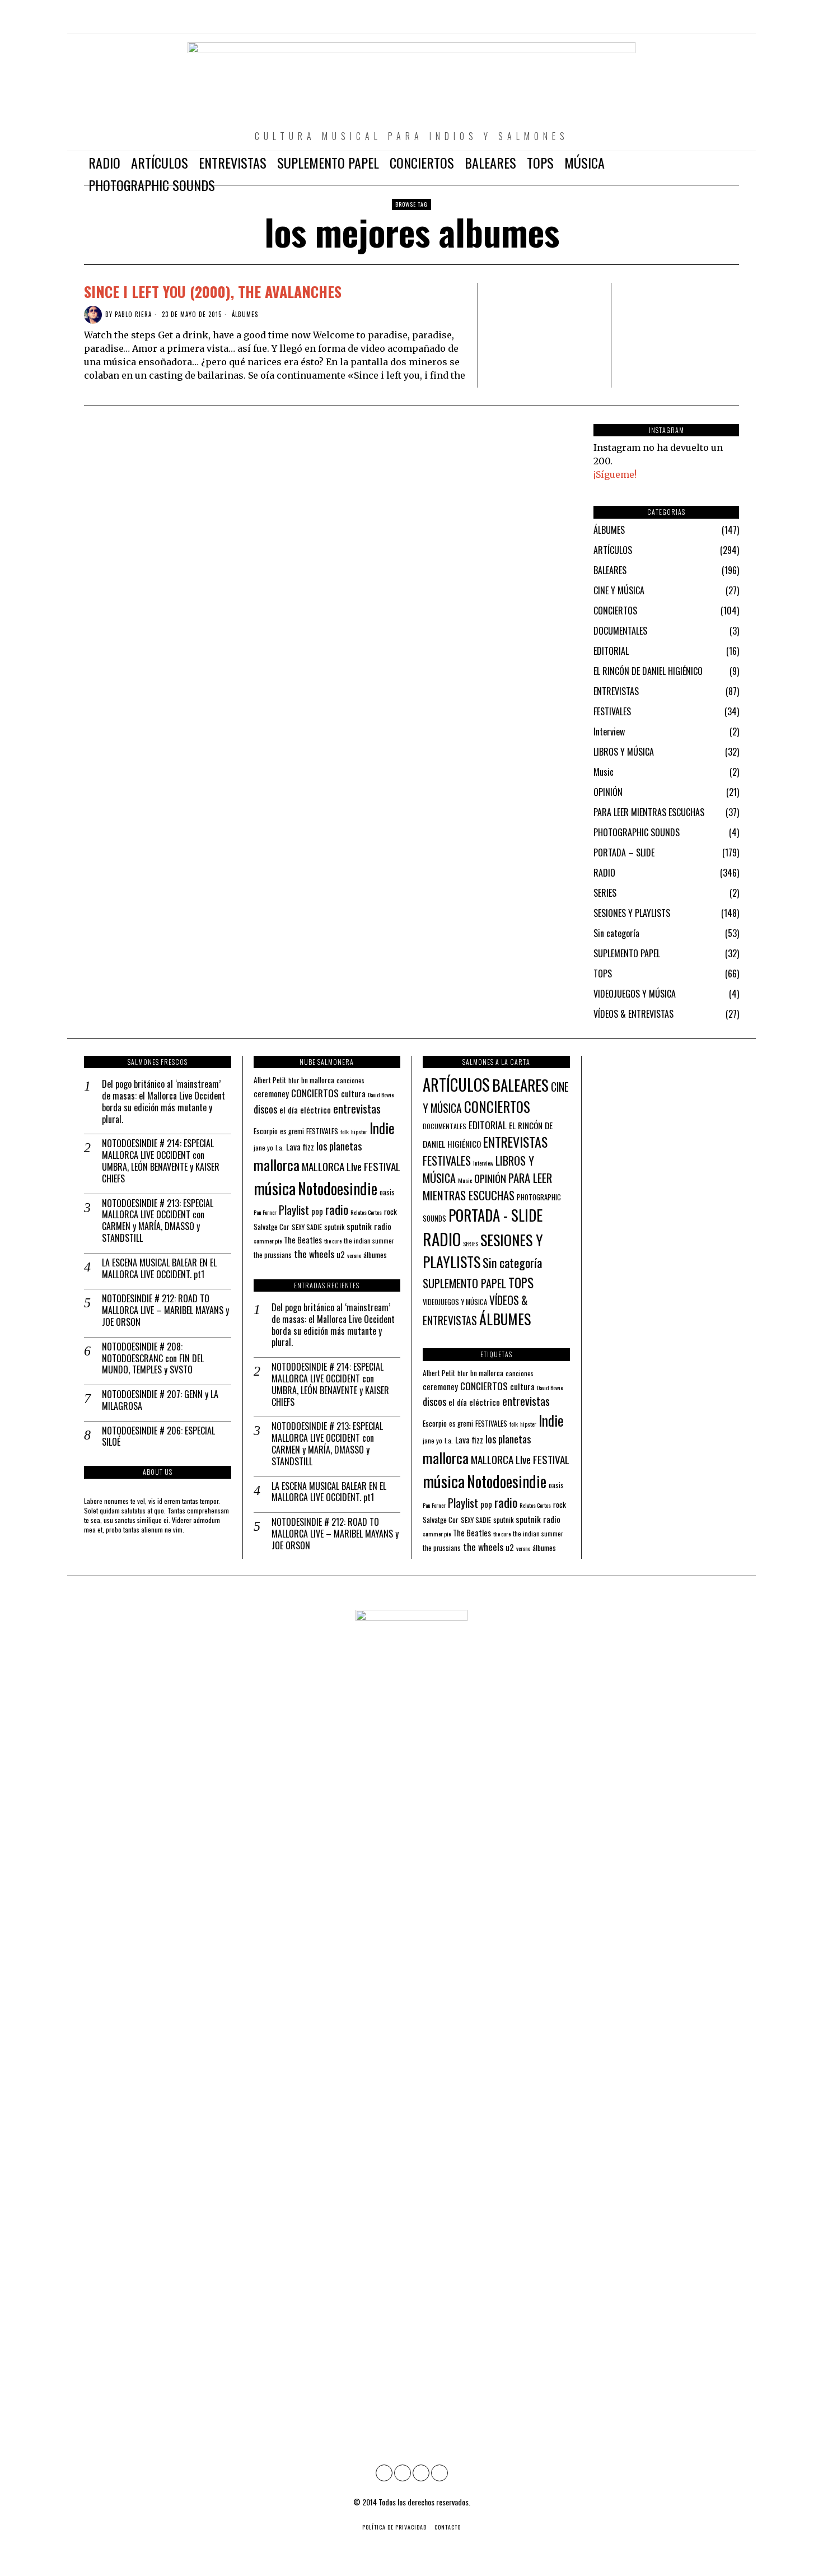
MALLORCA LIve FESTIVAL (351, 1166)
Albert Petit (270, 1080)
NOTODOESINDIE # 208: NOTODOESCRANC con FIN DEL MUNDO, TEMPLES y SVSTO (153, 1358)
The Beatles (303, 1240)
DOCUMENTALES (620, 631)
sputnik (334, 1227)
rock (391, 1212)
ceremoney (271, 1093)
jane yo (263, 1147)
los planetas (339, 1146)
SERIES (605, 893)
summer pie (268, 1241)
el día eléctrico (305, 1110)
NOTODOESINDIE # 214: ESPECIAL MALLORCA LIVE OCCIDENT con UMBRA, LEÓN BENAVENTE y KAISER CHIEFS (161, 1161)
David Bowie (381, 1094)
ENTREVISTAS (616, 691)
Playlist (294, 1210)
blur (294, 1080)
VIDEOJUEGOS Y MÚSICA (635, 994)
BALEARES (610, 570)
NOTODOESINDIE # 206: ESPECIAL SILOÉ (158, 1437)
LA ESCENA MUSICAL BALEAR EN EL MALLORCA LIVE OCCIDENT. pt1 (159, 1269)
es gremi (292, 1131)
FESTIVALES (612, 711)
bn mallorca (318, 1080)
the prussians (273, 1255)
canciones (350, 1080)
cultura (353, 1093)
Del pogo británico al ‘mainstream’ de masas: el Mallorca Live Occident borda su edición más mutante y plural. (163, 1101)
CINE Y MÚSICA (619, 590)
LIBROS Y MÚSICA (624, 752)
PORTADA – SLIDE (624, 853)
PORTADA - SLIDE (495, 1215)
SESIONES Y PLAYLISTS (632, 913)
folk (345, 1131)
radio (337, 1209)
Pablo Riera (133, 314)
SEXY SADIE (307, 1227)
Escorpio (266, 1131)
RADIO (604, 873)
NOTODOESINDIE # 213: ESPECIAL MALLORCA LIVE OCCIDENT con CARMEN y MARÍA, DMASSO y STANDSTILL (158, 1221)
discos (265, 1109)
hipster (359, 1131)
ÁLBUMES (245, 315)
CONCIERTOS (615, 611)
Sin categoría (616, 933)
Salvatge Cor (272, 1227)
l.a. (280, 1147)
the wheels (314, 1254)
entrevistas (357, 1108)
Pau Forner (265, 1212)
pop (317, 1211)
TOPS (603, 973)
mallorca (277, 1165)
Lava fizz (300, 1147)
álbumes (375, 1255)
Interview (609, 732)
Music (604, 772)
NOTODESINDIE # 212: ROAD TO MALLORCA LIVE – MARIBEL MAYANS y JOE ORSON (165, 1310)
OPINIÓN (608, 792)
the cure (333, 1241)
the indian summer (369, 1240)
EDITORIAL (611, 651)
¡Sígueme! (615, 474)
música (275, 1188)
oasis (387, 1192)
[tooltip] (682, 22)
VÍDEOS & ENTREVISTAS (633, 1014)
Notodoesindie (338, 1188)
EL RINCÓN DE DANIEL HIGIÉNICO (648, 671)
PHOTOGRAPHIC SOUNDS (637, 832)
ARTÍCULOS (613, 550)
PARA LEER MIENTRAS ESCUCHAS (649, 812)
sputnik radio (369, 1226)
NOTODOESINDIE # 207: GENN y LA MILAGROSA (160, 1400)
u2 (341, 1254)
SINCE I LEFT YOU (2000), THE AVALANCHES (213, 292)
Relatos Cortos (366, 1212)
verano (354, 1255)
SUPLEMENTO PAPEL (627, 953)
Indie (382, 1128)
